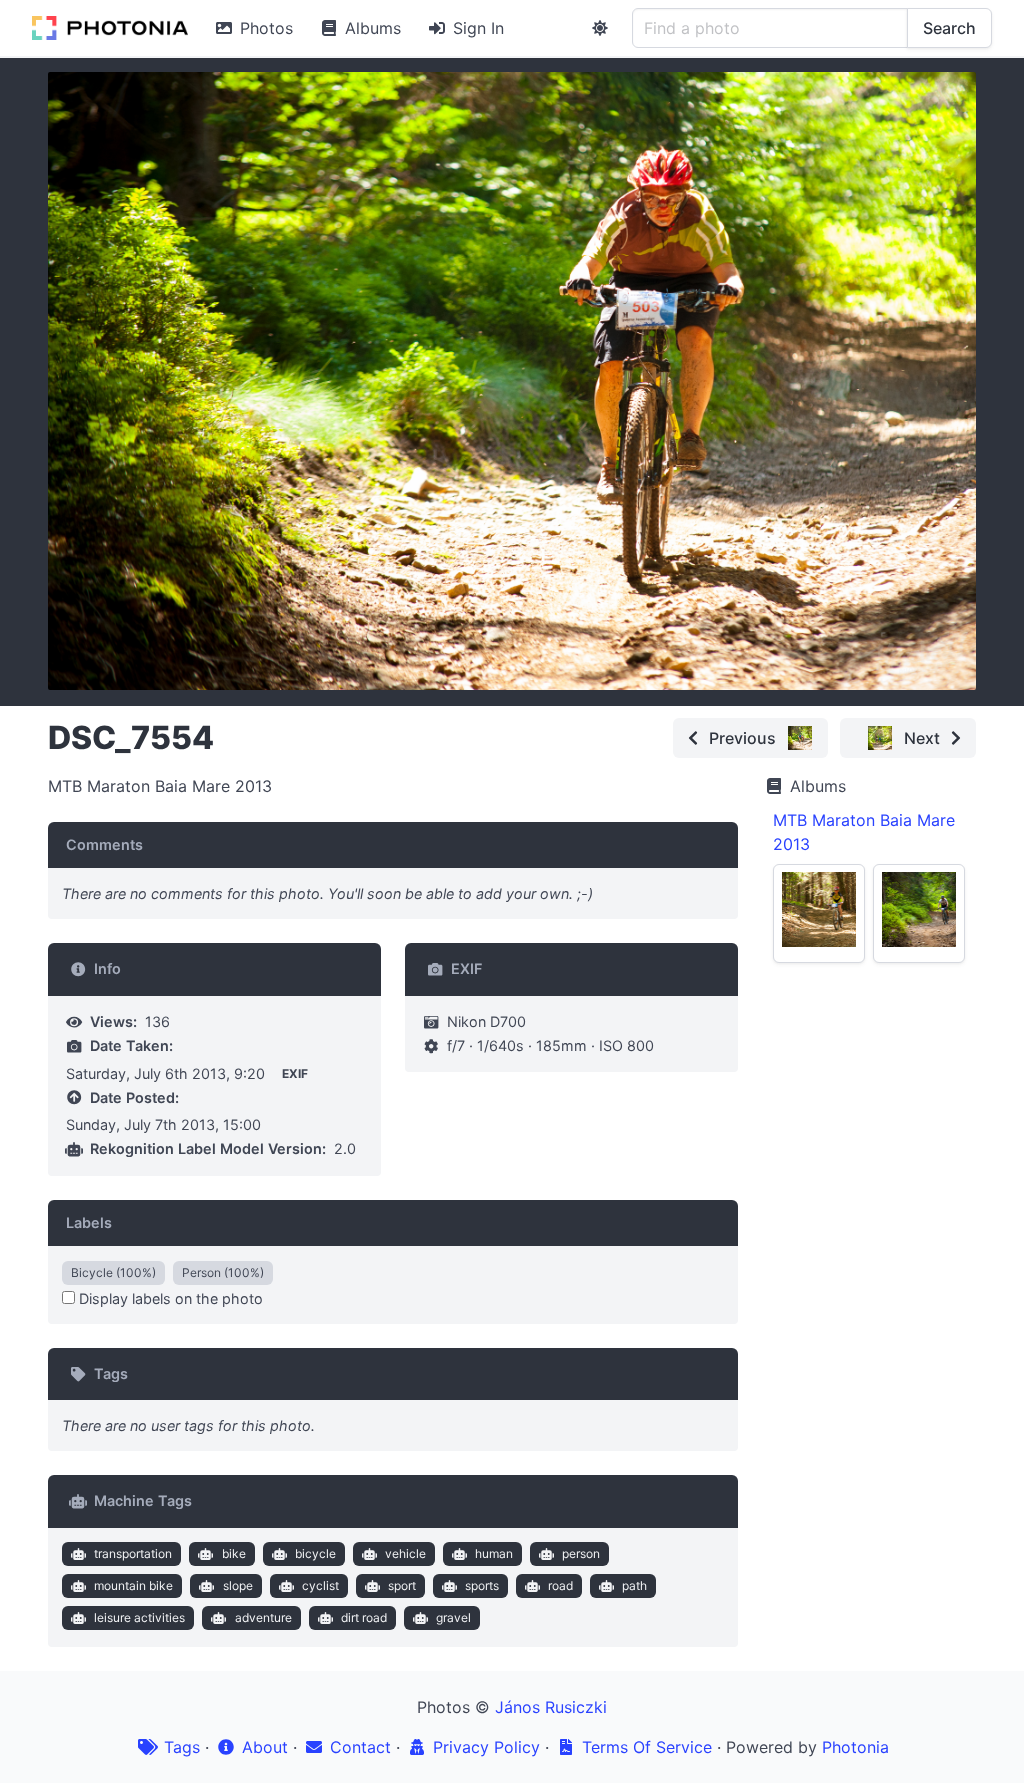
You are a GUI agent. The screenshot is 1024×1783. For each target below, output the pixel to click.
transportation (133, 1553)
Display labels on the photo (169, 1298)
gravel (453, 1617)
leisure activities (139, 1617)
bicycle (315, 1553)
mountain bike (133, 1585)
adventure (263, 1617)
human (494, 1553)
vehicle (405, 1553)
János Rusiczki (551, 1707)
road (560, 1585)
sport (402, 1585)
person (581, 1553)
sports (482, 1585)
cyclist (320, 1585)
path (634, 1585)
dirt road (364, 1617)
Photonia (855, 1747)
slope (238, 1585)
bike (234, 1553)
